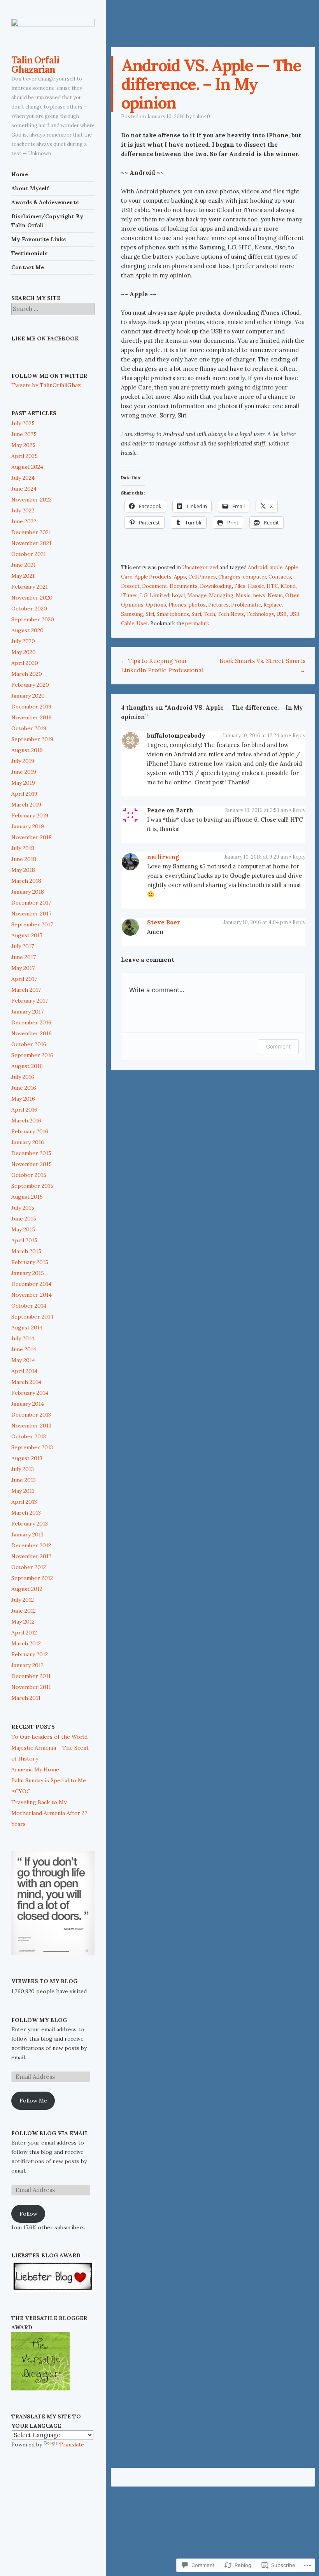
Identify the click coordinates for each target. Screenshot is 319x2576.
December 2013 (31, 1415)
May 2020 (24, 652)
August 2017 (27, 935)
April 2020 (25, 663)
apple (276, 567)
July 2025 (23, 423)
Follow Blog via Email (50, 2133)
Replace (273, 605)
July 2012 (23, 1600)
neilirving (163, 857)
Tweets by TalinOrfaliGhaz (46, 385)
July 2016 (23, 1077)
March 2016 (26, 1121)
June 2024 (24, 489)
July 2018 (23, 848)
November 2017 (31, 914)
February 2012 (30, 1654)
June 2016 (24, 1088)
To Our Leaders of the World (49, 1737)
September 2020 (33, 619)
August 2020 (27, 630)
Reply (299, 736)
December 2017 (31, 903)
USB (281, 614)
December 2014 (31, 1284)
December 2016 (31, 1022)
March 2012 (26, 1643)
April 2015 (24, 1240)
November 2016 (32, 1033)
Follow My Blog (39, 2020)
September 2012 (32, 1578)
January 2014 (28, 1404)
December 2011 (31, 1676)
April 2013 (24, 1502)
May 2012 (23, 1622)
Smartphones (173, 614)
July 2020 (23, 641)
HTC (272, 586)
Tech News (231, 614)
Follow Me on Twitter (49, 376)
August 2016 (27, 1066)
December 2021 (31, 532)
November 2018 (32, 837)
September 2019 (32, 739)
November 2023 (32, 500)
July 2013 (23, 1469)
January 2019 (28, 826)
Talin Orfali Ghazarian (35, 65)
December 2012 (31, 1545)
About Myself (30, 188)
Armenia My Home (35, 1769)
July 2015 (23, 1208)
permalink (197, 623)
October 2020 (29, 608)
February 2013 (30, 1524)
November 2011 (31, 1687)
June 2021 (24, 565)
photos (197, 605)
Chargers (229, 577)
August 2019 (27, 750)
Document (155, 586)
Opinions (132, 605)
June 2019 (24, 772)
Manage (197, 595)
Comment (278, 1046)
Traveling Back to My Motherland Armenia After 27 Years (49, 1813)
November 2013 (31, 1426)
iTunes (129, 595)
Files (240, 586)
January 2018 (28, 892)
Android (258, 567)
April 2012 (24, 1633)
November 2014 (32, 1295)
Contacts (280, 577)
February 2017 (30, 1001)
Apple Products (153, 577)
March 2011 (26, 1698)
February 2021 (30, 587)
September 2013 (32, 1447)
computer (254, 577)
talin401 (202, 117)
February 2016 (30, 1131)
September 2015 (32, 1186)
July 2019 (23, 761)
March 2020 (27, 674)
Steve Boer (164, 922)
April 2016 (24, 1110)
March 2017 (26, 990)
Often (292, 595)
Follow (28, 2214)
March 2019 (26, 805)
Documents (184, 586)
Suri (196, 614)
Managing (221, 595)
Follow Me (33, 2101)
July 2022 (23, 510)
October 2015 (29, 1175)
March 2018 (26, 881)
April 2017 (24, 979)
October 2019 (29, 728)
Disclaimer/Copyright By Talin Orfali (47, 221)
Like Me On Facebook (45, 338)
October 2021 (29, 554)
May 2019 (23, 783)
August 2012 (27, 1589)
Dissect (130, 586)
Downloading (216, 586)
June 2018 (24, 859)
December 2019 (31, 707)
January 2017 (27, 1012)
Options (156, 605)
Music (243, 595)
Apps (180, 577)
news (259, 595)
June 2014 (24, 1349)
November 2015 (32, 1164)
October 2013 (29, 1436)
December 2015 (31, 1153)
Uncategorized (200, 567)
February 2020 (30, 685)
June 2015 (24, 1219)
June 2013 (24, 1480)
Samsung (132, 614)
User (142, 623)
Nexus (275, 595)
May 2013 (23, 1491)
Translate (72, 2444)
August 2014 (27, 1327)
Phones (177, 605)
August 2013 (27, 1458)
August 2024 (27, 467)
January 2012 (27, 1665)
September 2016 (32, 1055)
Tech (209, 614)
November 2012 (31, 1556)
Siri (150, 614)
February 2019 (30, 815)
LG (144, 595)
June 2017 (24, 957)
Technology (260, 614)
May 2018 (23, 870)
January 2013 (27, 1534)
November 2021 (31, 543)
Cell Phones (202, 577)
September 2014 (32, 1317)
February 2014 (30, 1393)
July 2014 (23, 1338)
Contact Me (28, 267)
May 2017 (23, 968)
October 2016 (29, 1044)
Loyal (178, 595)
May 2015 (23, 1229)
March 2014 (26, 1382)
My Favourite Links (39, 239)
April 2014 (24, 1371)
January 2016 (28, 1142)
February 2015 (30, 1262)
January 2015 (28, 1273)
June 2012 (24, 1611)
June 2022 (24, 521)
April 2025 (25, 456)
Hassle (256, 586)
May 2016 (23, 1099)
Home (20, 174)
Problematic (246, 605)
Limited (159, 595)
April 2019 (24, 794)
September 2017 (32, 924)
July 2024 (23, 478)
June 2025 (24, 434)
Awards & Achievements (45, 202)
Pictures (218, 605)
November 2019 (32, 717)
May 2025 (23, 445)
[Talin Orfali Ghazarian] (53, 32)
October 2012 (29, 1567)
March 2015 (26, 1251)
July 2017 (23, 946)
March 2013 (26, 1513)
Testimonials (29, 253)
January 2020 (28, 696)
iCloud (288, 586)
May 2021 (23, 576)
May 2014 (23, 1360)
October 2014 (29, 1306)
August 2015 (27, 1197)
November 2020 (32, 598)
